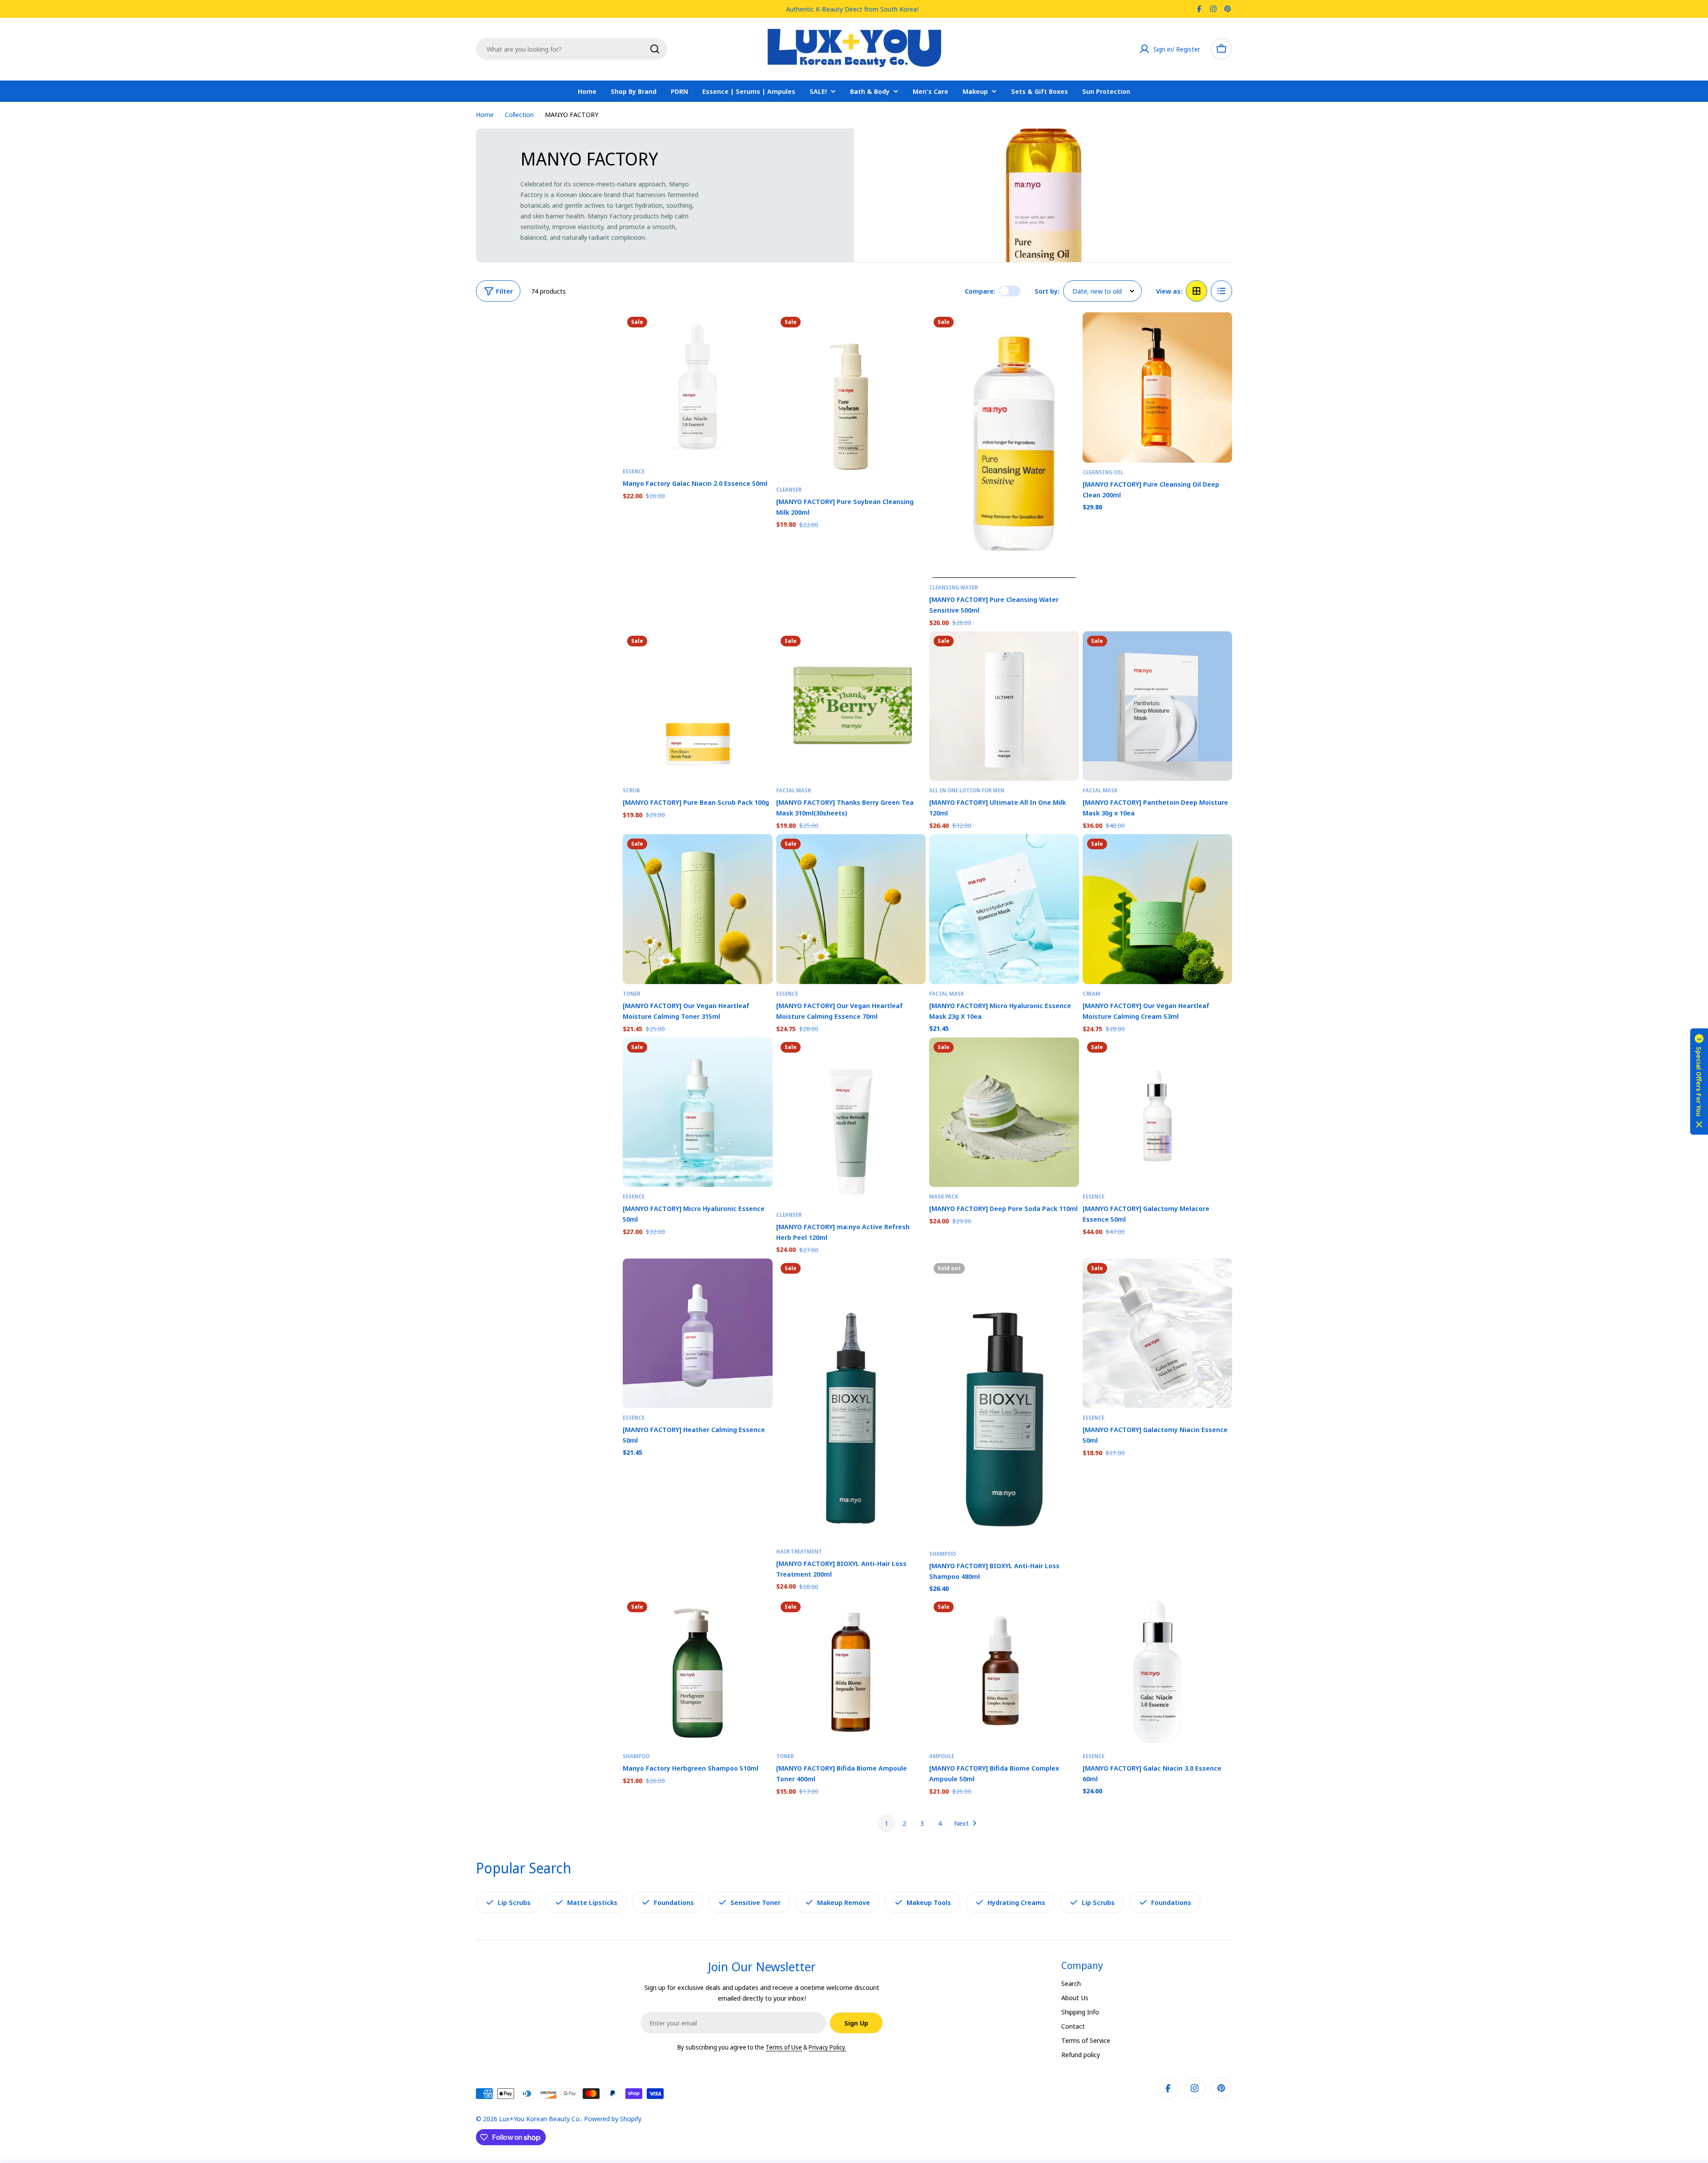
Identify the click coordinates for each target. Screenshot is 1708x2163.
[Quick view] (760, 332)
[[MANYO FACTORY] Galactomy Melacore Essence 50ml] (1158, 1112)
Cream (1092, 994)
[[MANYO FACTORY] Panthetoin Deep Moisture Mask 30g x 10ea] (1158, 706)
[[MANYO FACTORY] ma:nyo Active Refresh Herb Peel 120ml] (851, 1121)
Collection (519, 114)
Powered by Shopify (613, 2119)
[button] (1699, 1082)
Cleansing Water (953, 587)
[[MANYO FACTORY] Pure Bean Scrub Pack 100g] (698, 706)
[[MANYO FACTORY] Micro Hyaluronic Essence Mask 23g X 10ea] (1004, 909)
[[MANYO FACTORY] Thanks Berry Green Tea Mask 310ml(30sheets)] (851, 706)
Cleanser (789, 490)
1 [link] (886, 1823)
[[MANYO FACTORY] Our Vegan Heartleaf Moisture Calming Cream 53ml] (1158, 909)
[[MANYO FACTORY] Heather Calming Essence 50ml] (698, 1334)
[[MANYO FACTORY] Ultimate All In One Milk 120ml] (1004, 706)
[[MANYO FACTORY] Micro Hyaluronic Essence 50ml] (698, 1112)
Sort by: (1047, 291)
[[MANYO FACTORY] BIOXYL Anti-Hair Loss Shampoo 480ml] (1004, 1402)
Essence (634, 471)
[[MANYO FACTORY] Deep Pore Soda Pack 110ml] (1004, 1112)
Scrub (631, 790)
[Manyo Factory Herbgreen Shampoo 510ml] (698, 1672)
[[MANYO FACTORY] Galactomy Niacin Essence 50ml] (1158, 1334)
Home (485, 114)
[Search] (655, 49)
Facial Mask (794, 790)
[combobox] (572, 49)
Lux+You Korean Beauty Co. (540, 2119)
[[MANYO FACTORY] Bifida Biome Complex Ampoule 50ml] (1004, 1672)
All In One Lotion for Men (967, 790)
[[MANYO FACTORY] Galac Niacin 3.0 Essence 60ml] (1158, 1672)
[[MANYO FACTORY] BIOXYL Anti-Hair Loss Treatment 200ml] (851, 1400)
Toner (631, 994)
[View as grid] (1196, 291)
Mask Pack (944, 1197)
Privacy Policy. (827, 2047)
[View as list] (1221, 291)
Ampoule (942, 1756)
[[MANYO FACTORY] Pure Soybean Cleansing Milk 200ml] (851, 396)
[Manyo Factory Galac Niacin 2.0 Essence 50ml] (698, 387)
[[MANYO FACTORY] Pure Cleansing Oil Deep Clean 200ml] (1158, 387)
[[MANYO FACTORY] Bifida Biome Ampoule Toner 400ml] (851, 1672)
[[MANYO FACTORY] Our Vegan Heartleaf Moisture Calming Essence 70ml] (851, 909)
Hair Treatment (799, 1552)
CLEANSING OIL (1103, 472)
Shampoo (943, 1554)
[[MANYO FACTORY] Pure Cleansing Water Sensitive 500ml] (1004, 445)
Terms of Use (784, 2047)
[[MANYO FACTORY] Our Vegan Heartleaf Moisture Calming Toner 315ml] (698, 909)
